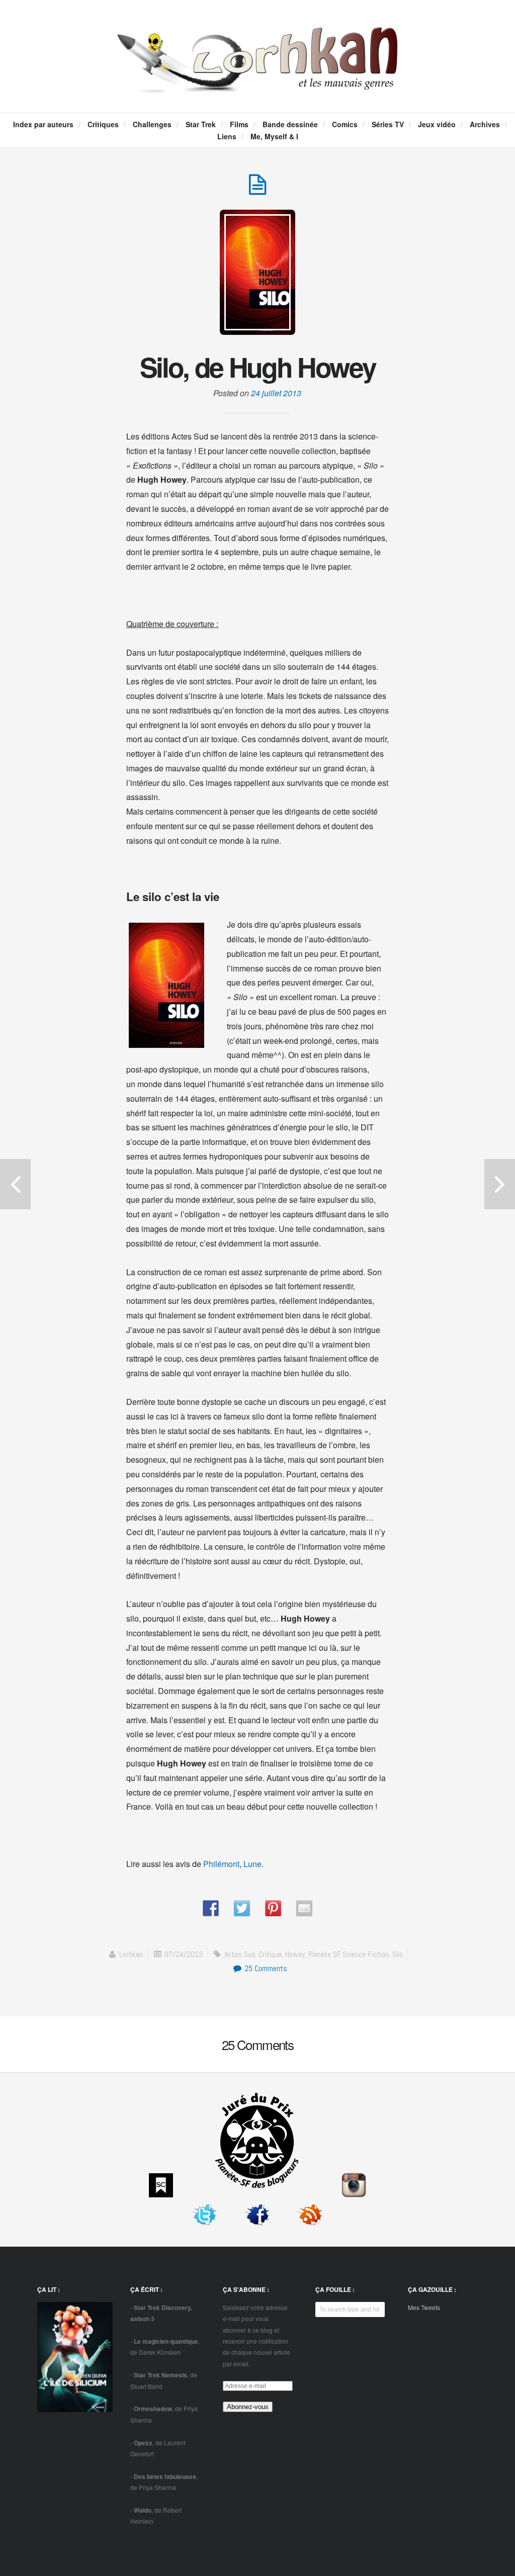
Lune (252, 1864)
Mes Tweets (424, 2307)
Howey (295, 1954)
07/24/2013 (184, 1954)
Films (239, 124)
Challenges (152, 124)
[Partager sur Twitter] (242, 1908)
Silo (398, 1954)
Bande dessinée (290, 124)
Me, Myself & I (274, 136)
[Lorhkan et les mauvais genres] (257, 83)
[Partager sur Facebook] (211, 1908)
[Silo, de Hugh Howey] (257, 190)
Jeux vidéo (437, 124)
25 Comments (265, 1968)
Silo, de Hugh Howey (257, 367)
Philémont (221, 1864)
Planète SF (324, 1954)
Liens (227, 136)
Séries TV (388, 124)
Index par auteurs (43, 124)
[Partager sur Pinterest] (273, 1908)
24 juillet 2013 (276, 393)
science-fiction (366, 1954)
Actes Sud (240, 1954)
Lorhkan (131, 1954)
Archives (485, 124)
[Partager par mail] (304, 1908)
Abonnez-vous (248, 2407)
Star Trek (201, 124)
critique (270, 1954)
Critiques (103, 124)
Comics (345, 124)
